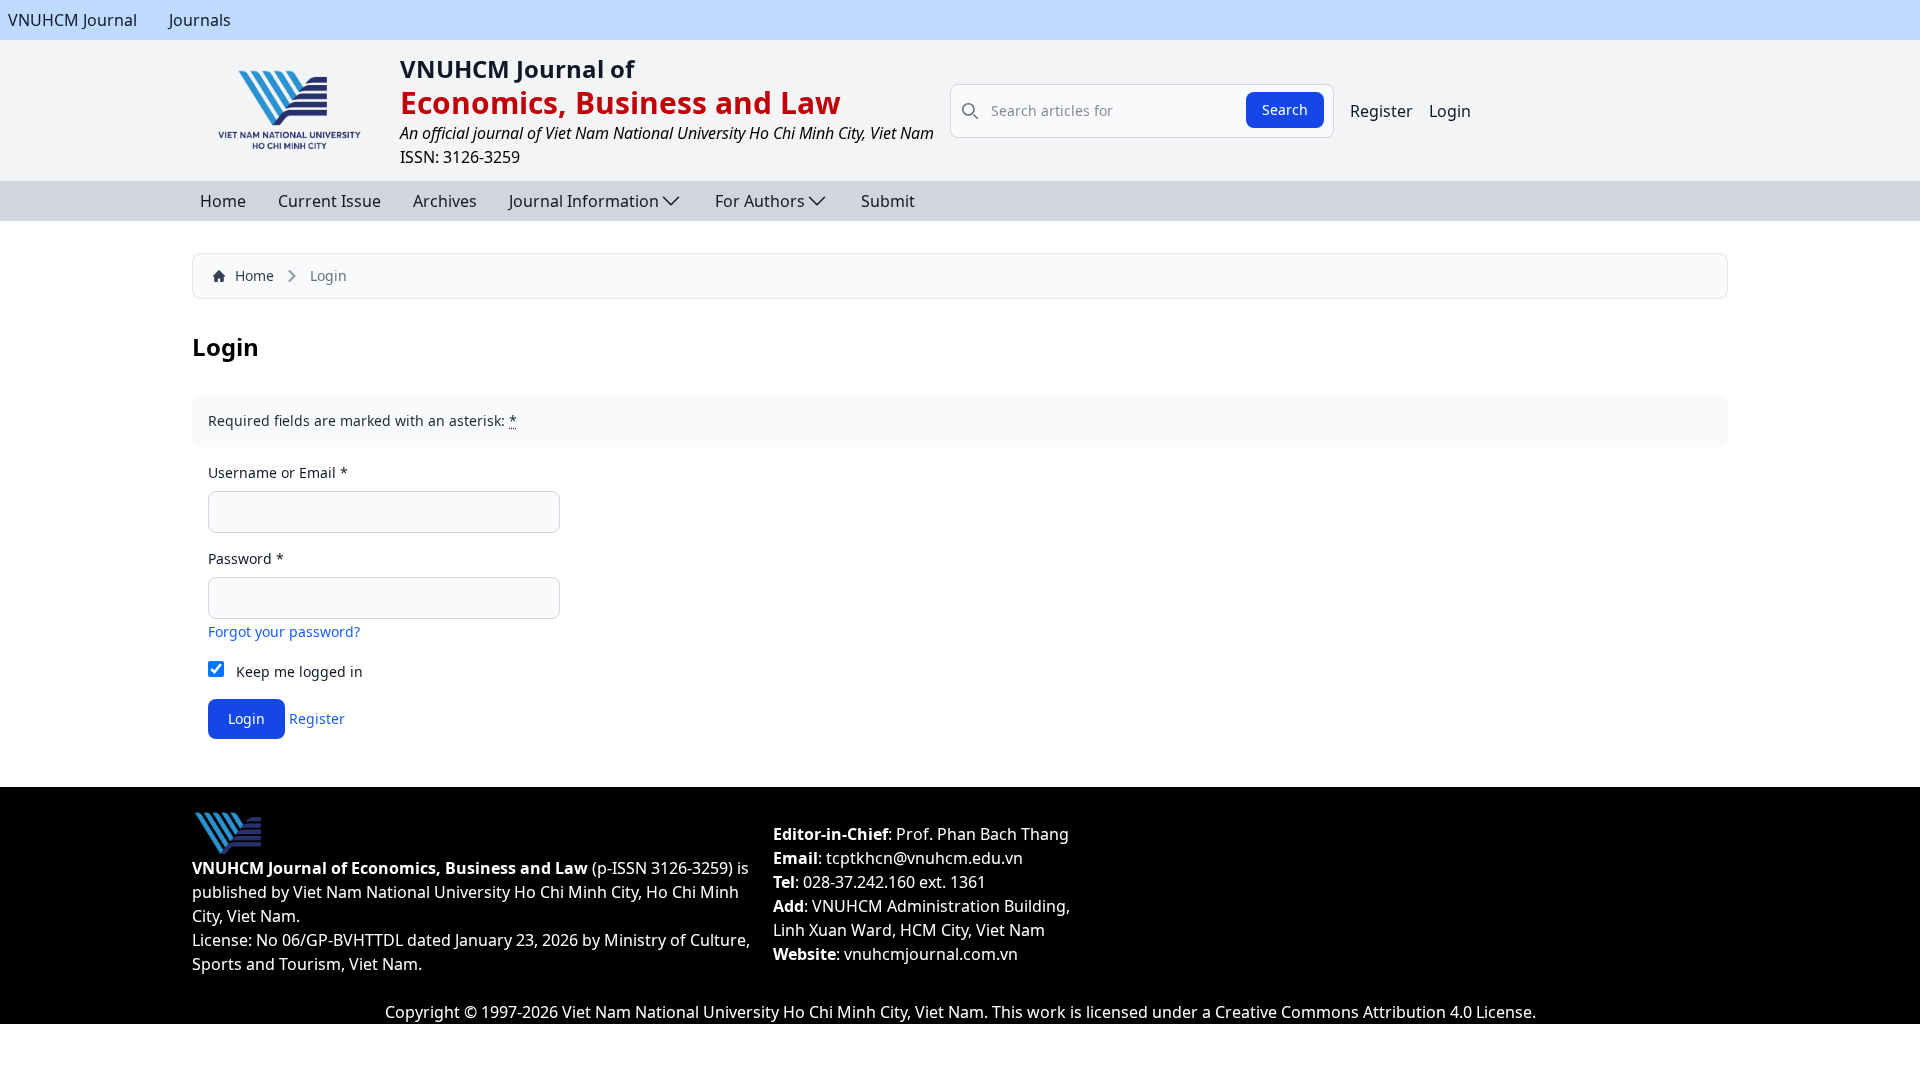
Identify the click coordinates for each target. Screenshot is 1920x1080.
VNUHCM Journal (72, 20)
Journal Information (584, 201)
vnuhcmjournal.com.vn (931, 954)
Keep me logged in (299, 671)
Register (1381, 111)
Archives (445, 201)
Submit (888, 201)
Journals (200, 20)
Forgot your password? (284, 631)
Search (1285, 109)
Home (223, 201)
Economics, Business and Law (620, 102)
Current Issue (329, 201)
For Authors (760, 201)
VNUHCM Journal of (517, 68)
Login (1450, 111)
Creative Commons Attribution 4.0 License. (1375, 1012)
